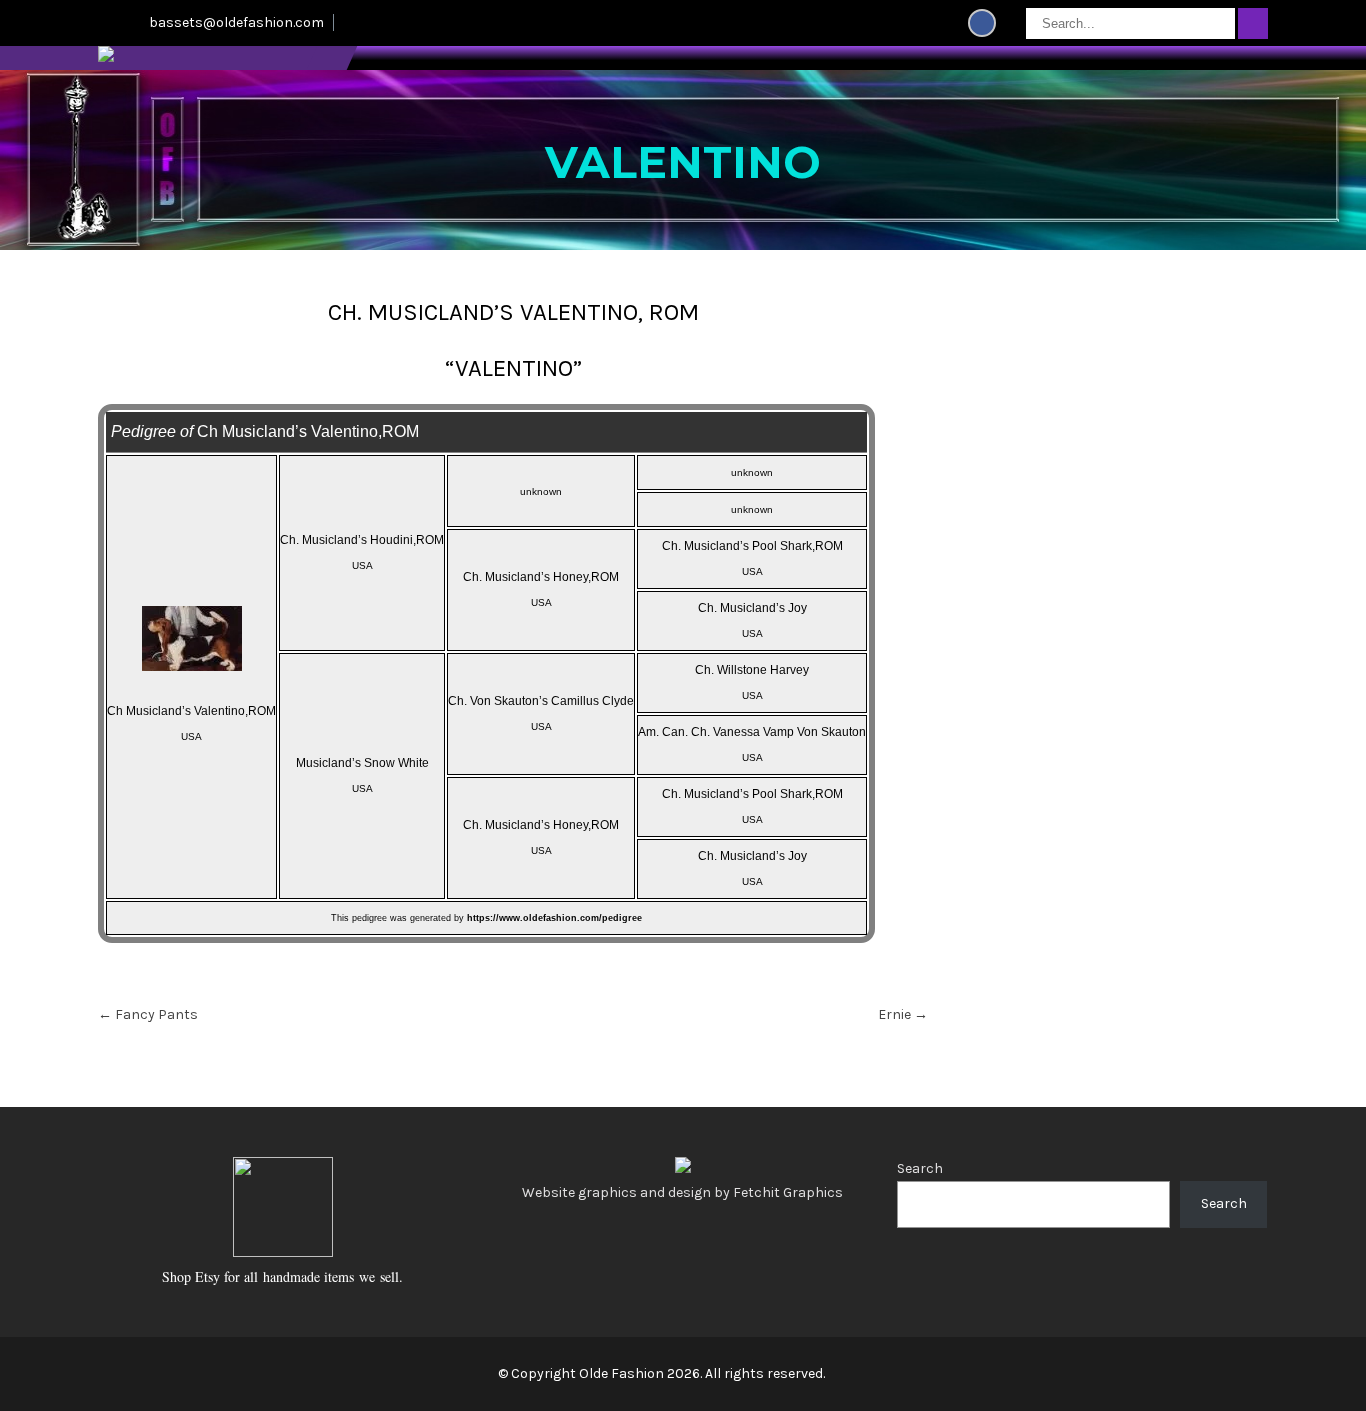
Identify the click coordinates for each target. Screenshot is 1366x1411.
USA (191, 736)
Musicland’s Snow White (362, 763)
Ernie (903, 1014)
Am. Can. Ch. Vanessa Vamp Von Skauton (752, 732)
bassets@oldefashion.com (236, 22)
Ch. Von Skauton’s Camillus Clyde (541, 701)
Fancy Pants (148, 1014)
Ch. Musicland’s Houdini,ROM (362, 540)
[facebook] (982, 23)
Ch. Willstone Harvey (752, 670)
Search (920, 1168)
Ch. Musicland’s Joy (752, 608)
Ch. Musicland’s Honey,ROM (541, 577)
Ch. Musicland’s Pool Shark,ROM (752, 546)
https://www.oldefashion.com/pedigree (554, 918)
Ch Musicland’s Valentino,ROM (191, 711)
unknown (541, 491)
